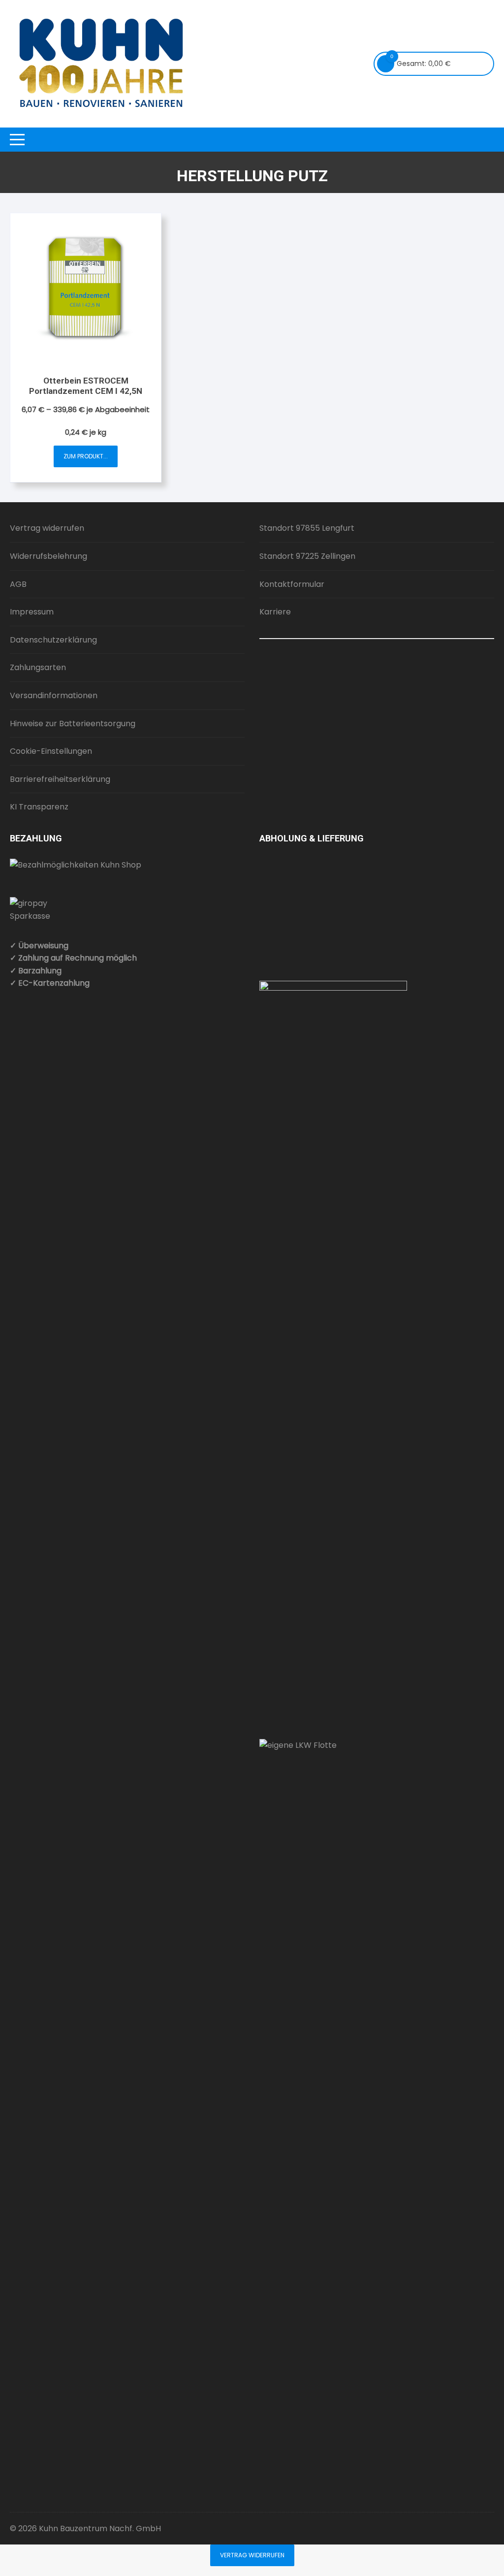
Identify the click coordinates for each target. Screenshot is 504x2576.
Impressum (32, 612)
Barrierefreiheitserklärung (60, 779)
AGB (18, 584)
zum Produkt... (86, 456)
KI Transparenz (39, 807)
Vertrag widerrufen (47, 528)
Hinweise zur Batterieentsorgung (73, 724)
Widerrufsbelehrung (48, 556)
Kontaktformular (292, 584)
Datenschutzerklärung (53, 640)
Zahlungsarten (38, 667)
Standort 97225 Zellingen (307, 556)
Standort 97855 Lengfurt (307, 528)
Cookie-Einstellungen (51, 751)
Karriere (275, 612)
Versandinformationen (54, 695)
